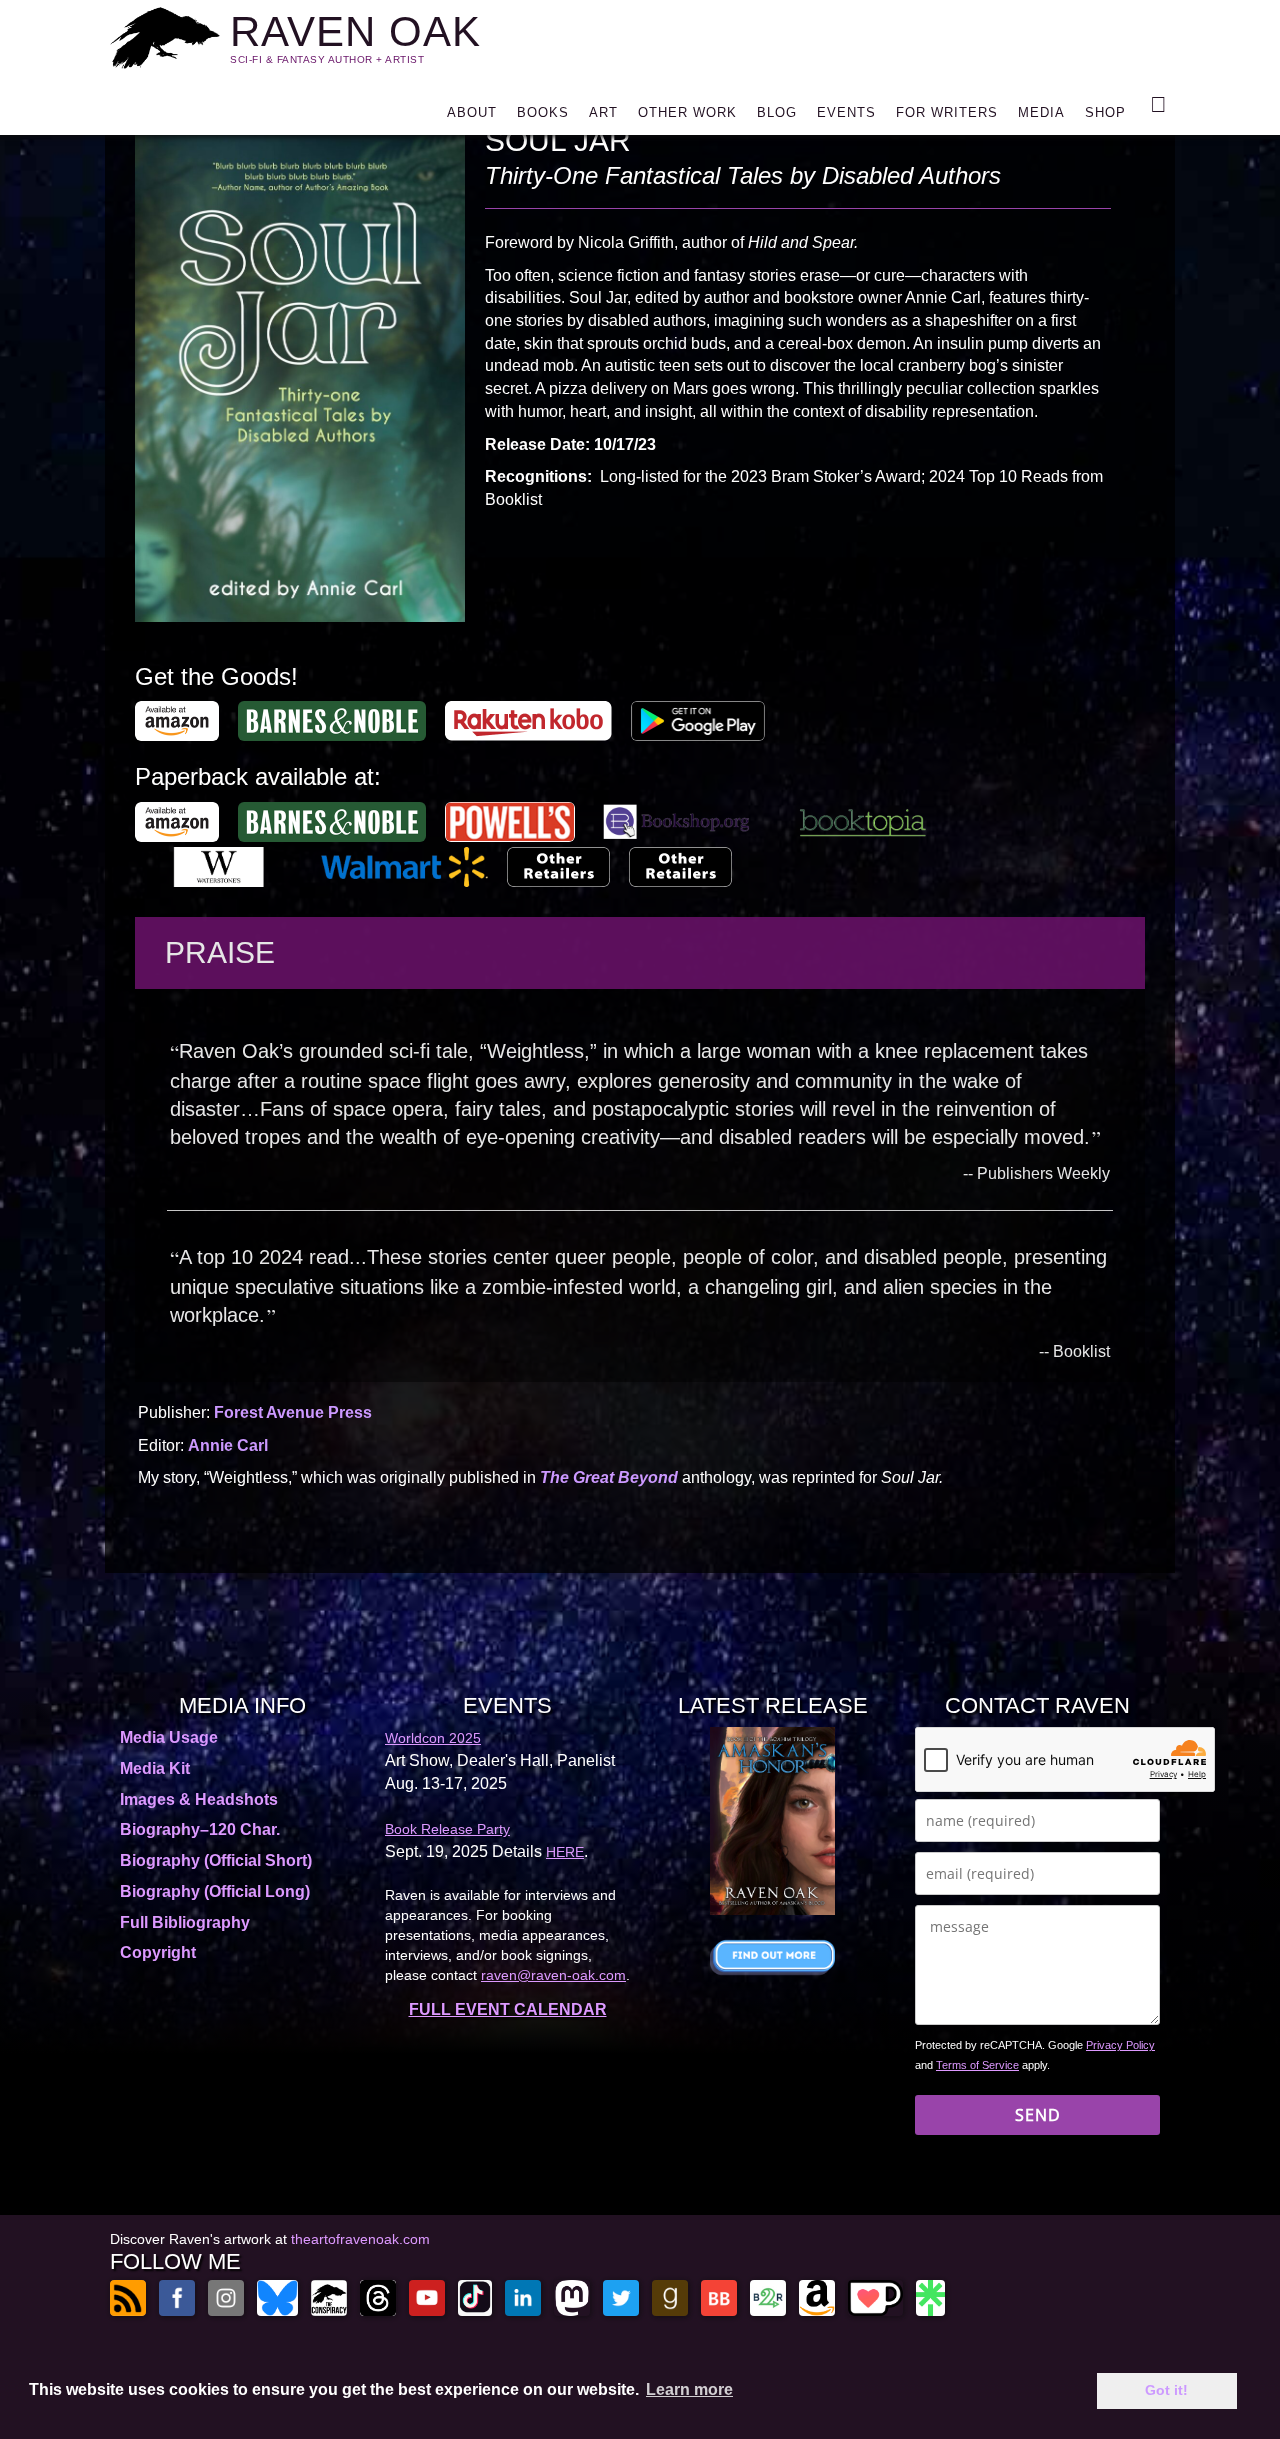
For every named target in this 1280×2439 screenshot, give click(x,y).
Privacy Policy (1120, 2045)
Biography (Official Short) (216, 1860)
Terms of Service (977, 2065)
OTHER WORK (687, 112)
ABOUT (472, 112)
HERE (565, 1852)
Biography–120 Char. (200, 1829)
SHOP (1105, 112)
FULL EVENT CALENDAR (508, 2009)
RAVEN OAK (355, 31)
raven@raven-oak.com (553, 1975)
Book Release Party (447, 1829)
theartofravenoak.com (360, 2239)
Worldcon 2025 (433, 1738)
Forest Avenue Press (293, 1412)
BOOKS (543, 112)
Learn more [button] (689, 2389)
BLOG (777, 112)
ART (603, 112)
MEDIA (1041, 112)
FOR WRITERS (947, 112)
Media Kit (155, 1768)
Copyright (158, 1952)
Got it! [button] (1166, 2390)
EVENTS (846, 112)
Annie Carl (228, 1445)
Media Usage (169, 1737)
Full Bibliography (185, 1922)
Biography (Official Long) (215, 1891)
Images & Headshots (199, 1799)
